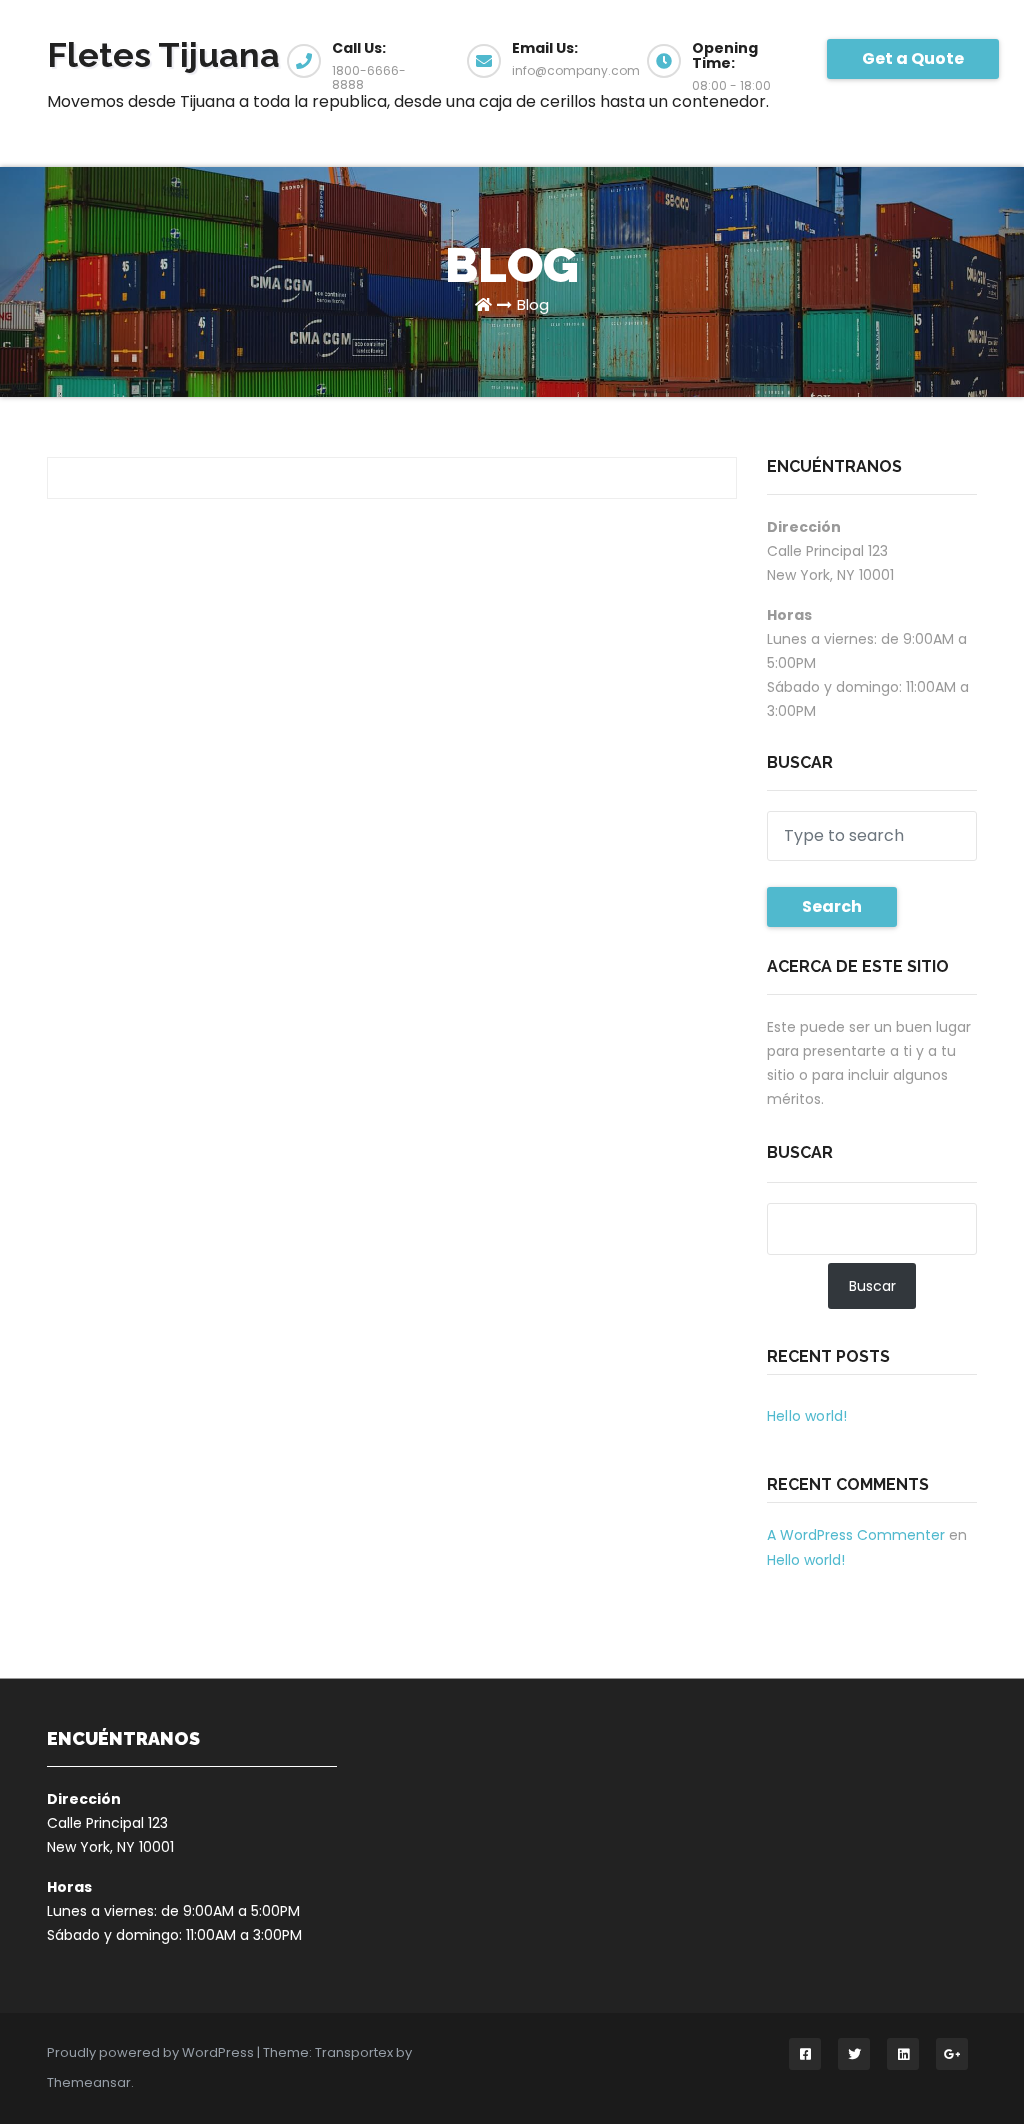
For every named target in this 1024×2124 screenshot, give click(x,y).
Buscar (800, 1152)
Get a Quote (913, 58)
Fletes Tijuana (163, 55)
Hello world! (807, 1416)
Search (832, 906)
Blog (533, 304)
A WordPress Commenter (856, 1535)
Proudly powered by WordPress (152, 2052)
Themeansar (89, 2082)
